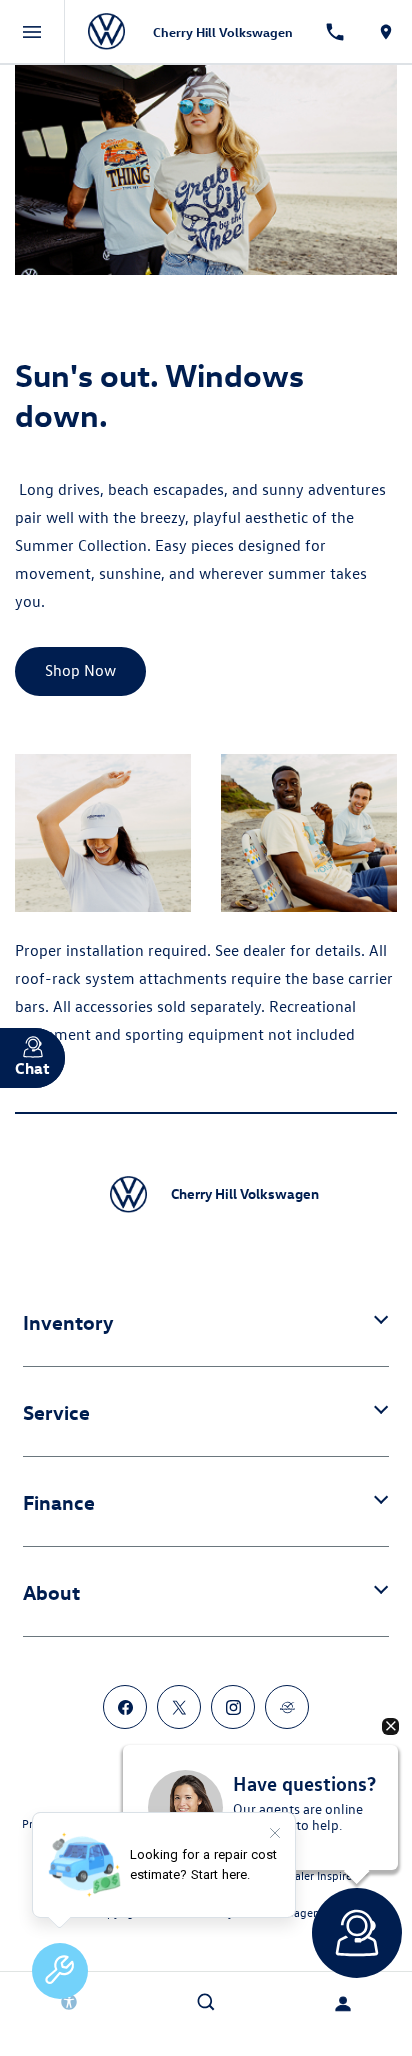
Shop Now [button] (80, 670)
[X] (179, 1707)
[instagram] (233, 1707)
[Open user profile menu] (343, 2004)
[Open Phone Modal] (335, 32)
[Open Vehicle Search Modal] (205, 2002)
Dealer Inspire (316, 1875)
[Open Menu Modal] (32, 32)
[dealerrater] (287, 1707)
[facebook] (125, 1707)
